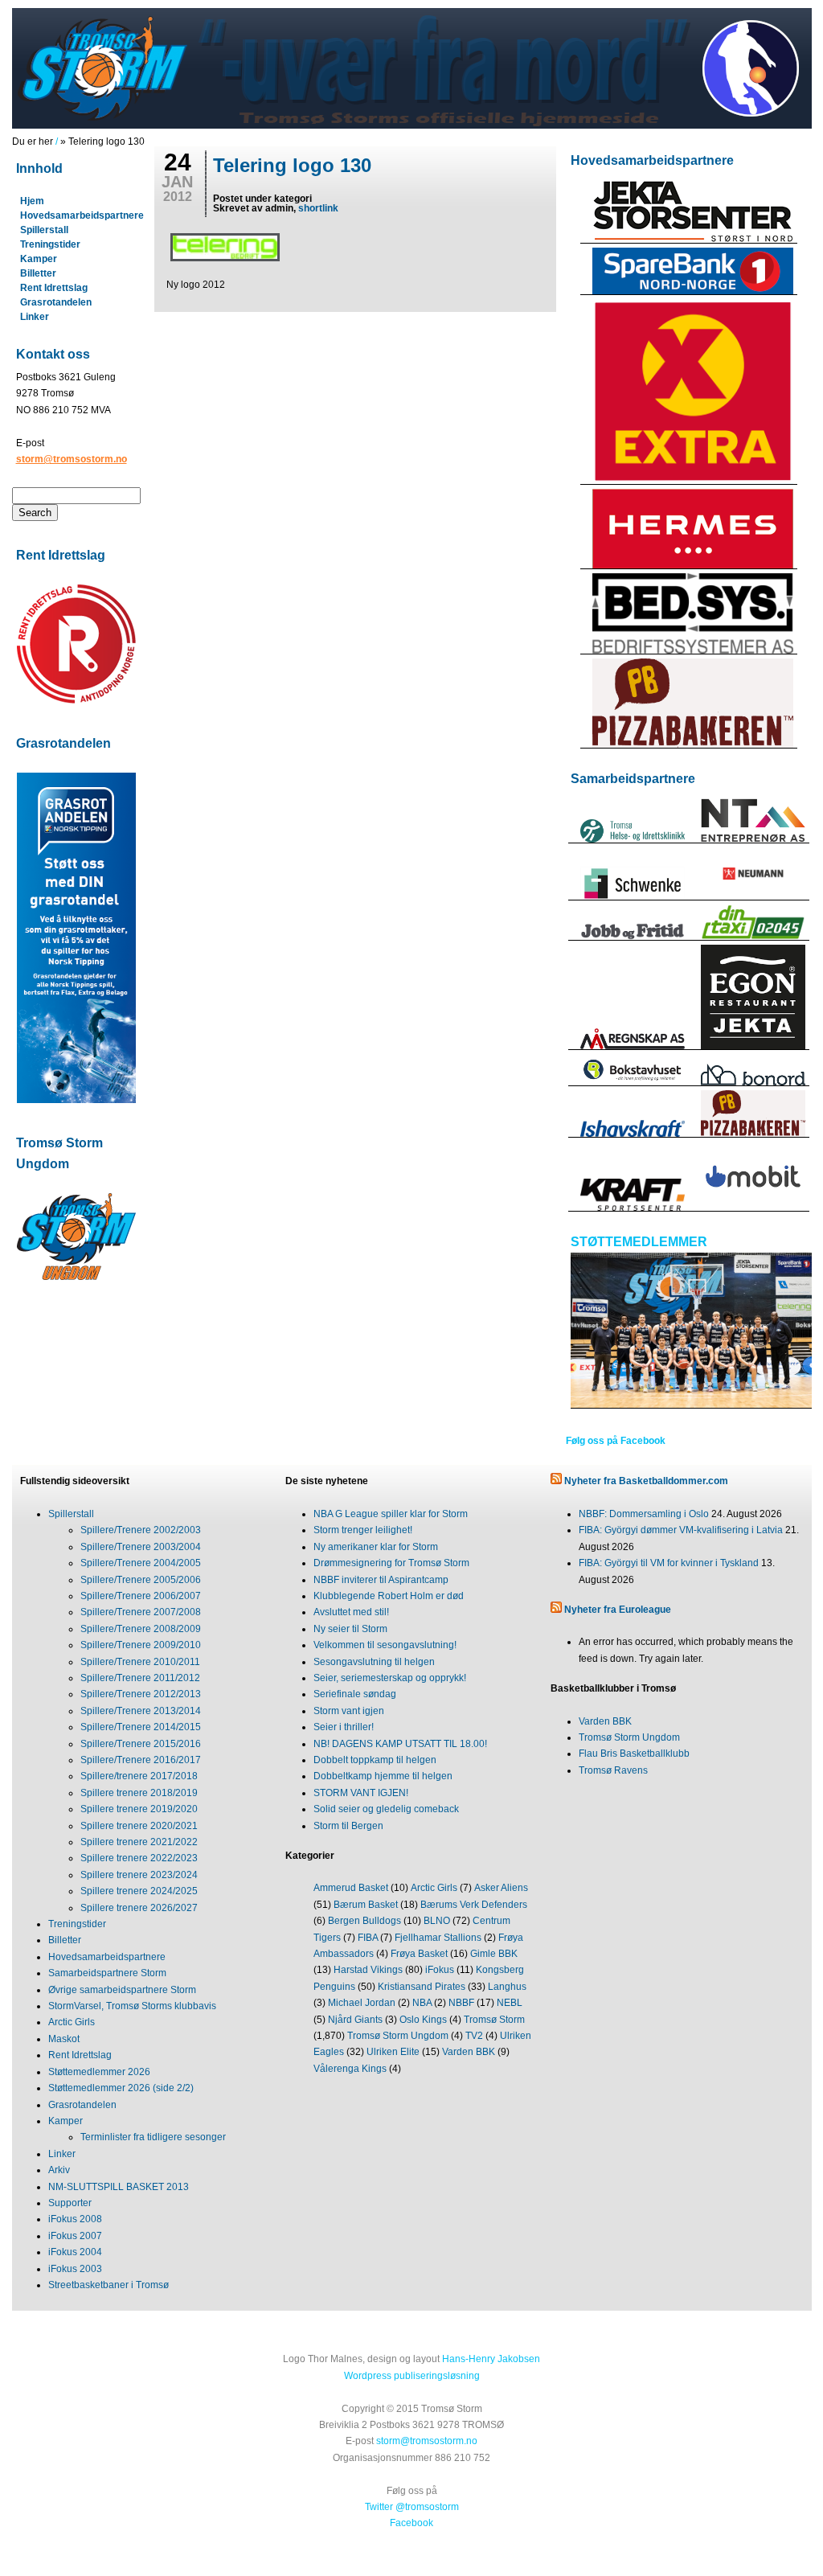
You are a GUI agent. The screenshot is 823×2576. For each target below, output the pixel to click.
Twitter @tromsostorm (412, 2507)
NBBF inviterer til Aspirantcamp (381, 1580)
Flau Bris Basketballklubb (634, 1754)
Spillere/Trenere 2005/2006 (141, 1580)
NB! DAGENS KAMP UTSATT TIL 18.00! (400, 1744)
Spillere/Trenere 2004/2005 (141, 1563)
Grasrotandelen (56, 302)
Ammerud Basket (351, 1888)
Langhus (507, 1987)
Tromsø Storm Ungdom (398, 2036)
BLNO (437, 1921)
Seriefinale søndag (355, 1694)
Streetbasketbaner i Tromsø (109, 2285)
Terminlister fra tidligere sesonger (153, 2137)
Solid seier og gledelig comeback (386, 1809)
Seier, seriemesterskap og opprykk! (390, 1678)
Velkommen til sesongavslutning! (385, 1645)
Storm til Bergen (348, 1826)
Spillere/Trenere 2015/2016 (141, 1744)
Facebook (411, 2523)
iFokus (440, 1970)
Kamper (39, 259)
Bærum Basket (366, 1905)
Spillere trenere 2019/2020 (139, 1809)
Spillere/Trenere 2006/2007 (141, 1596)
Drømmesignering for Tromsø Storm (391, 1563)
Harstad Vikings (368, 1970)
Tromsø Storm (494, 2020)
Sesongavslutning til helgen (374, 1662)
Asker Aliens (501, 1888)
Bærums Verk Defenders (474, 1905)
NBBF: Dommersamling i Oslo (644, 1514)
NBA (422, 2003)
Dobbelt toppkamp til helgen (375, 1760)
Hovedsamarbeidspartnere (82, 215)
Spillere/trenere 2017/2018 (139, 1776)
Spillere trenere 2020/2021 (139, 1826)
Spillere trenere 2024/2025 (139, 1891)
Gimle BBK (494, 1954)
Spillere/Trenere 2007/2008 (141, 1612)
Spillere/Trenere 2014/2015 (141, 1727)
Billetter (38, 273)
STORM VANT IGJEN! (361, 1793)
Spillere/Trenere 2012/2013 (141, 1694)
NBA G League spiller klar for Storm (391, 1514)
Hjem (32, 201)
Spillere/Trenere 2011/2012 (140, 1678)
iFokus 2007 (75, 2236)
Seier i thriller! (344, 1727)
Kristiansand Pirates (422, 1987)
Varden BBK (469, 2052)
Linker (35, 317)
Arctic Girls (72, 2022)
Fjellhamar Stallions (438, 1938)
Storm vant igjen (349, 1711)
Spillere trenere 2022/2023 (139, 1858)
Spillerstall (44, 230)
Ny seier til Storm (350, 1629)
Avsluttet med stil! (351, 1612)
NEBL (510, 2003)
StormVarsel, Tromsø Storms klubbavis (132, 2006)
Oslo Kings (423, 2020)
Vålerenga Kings (350, 2069)
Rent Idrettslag (54, 288)
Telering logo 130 (292, 165)
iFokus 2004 (75, 2252)
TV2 (474, 2036)
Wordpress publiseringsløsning (412, 2376)
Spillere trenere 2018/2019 (139, 1793)
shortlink (318, 208)
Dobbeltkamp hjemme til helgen (383, 1776)
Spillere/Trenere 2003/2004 (141, 1547)
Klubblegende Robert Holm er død (389, 1596)
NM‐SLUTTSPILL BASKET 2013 (119, 2187)
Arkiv (59, 2170)
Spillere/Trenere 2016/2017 (141, 1760)
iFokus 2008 (75, 2219)
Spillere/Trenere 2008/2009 (141, 1629)
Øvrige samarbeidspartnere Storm (122, 1990)
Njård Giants (355, 2020)
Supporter (70, 2203)
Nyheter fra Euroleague (618, 1610)
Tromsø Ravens (613, 1770)
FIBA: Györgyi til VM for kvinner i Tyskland (669, 1563)
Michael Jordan (362, 2003)
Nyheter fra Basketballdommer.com (646, 1481)
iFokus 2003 (75, 2269)
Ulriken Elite (393, 2052)
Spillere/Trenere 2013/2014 (141, 1711)
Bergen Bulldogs (364, 1921)
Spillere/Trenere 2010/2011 (140, 1662)
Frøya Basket (419, 1954)
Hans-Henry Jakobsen (491, 2359)
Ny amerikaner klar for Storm (376, 1547)
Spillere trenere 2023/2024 (139, 1875)
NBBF (461, 2003)
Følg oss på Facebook (616, 1441)
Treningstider (50, 244)
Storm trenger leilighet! (363, 1530)
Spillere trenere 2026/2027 (139, 1908)
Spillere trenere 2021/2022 (139, 1842)
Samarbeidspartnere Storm (107, 1973)
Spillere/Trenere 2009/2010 (141, 1645)
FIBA (368, 1938)
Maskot (64, 2039)
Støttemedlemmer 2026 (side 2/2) (121, 2088)
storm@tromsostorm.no (72, 459)
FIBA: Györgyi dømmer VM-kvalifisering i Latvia (681, 1530)
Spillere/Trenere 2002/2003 (141, 1530)
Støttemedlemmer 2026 (99, 2072)
